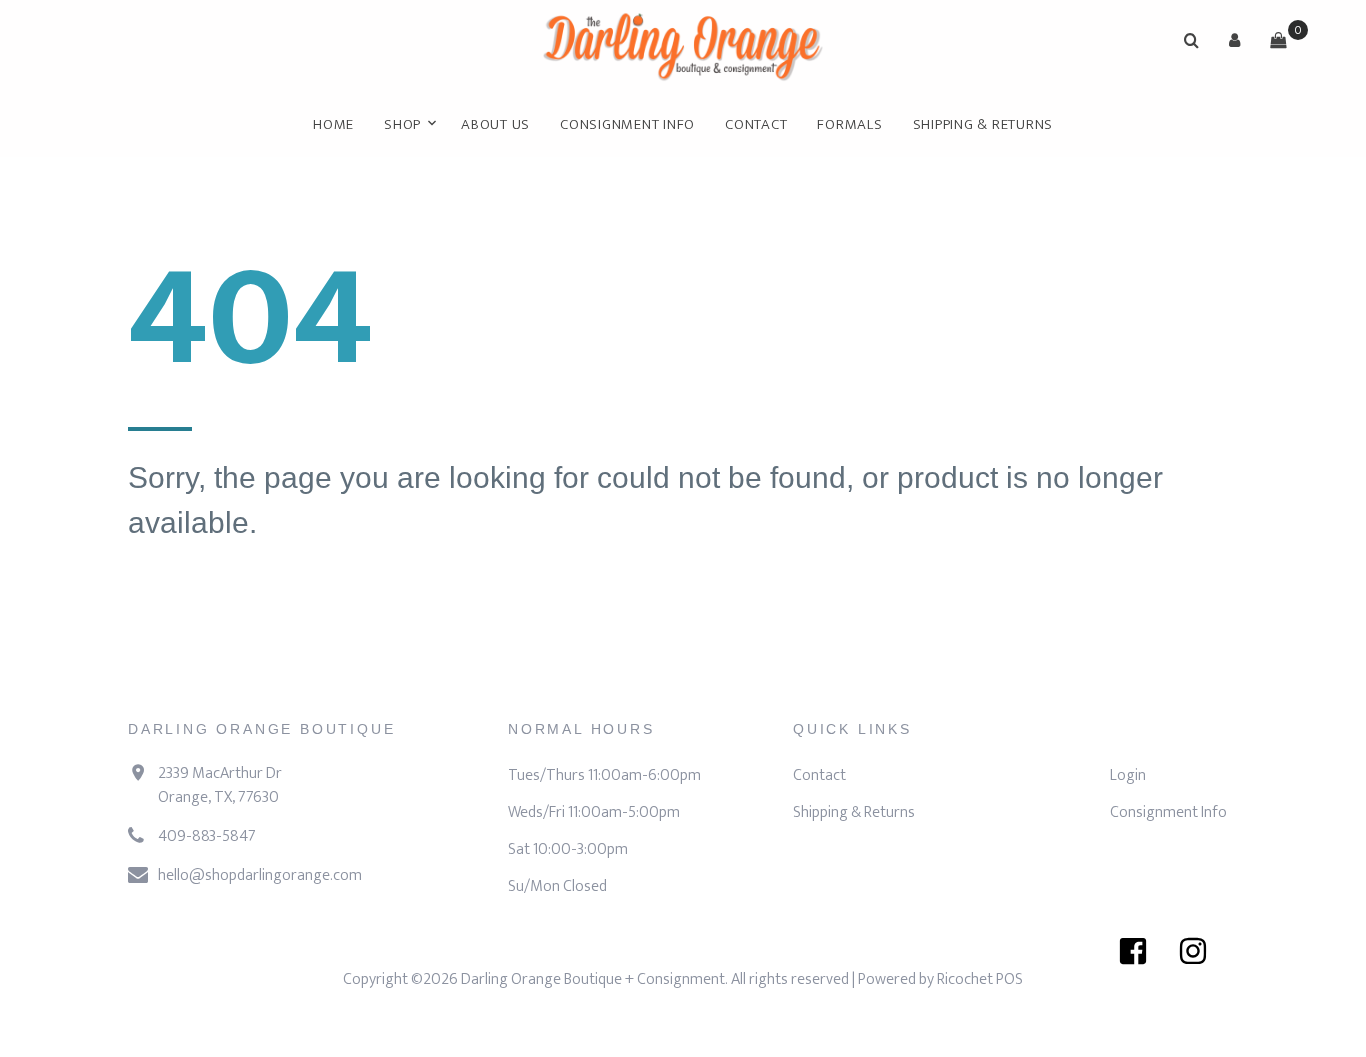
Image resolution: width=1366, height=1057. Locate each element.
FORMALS (849, 124)
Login (1128, 775)
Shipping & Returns (983, 124)
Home (333, 124)
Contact (756, 124)
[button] (1235, 40)
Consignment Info (627, 124)
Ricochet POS (980, 979)
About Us (495, 124)
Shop (402, 124)
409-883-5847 (207, 836)
